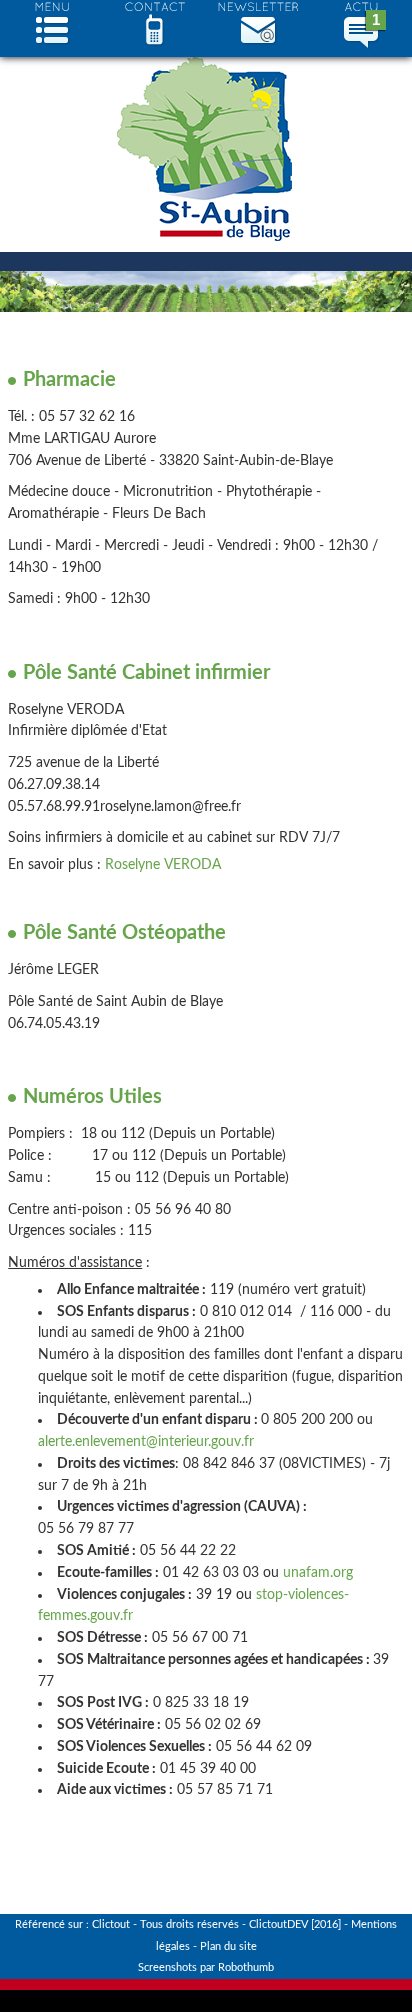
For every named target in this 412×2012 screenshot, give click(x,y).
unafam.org (318, 1573)
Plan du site (228, 1946)
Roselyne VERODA (163, 865)
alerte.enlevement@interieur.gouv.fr (146, 1442)
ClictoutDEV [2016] (295, 1924)
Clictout (111, 1924)
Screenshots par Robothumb (206, 1967)
